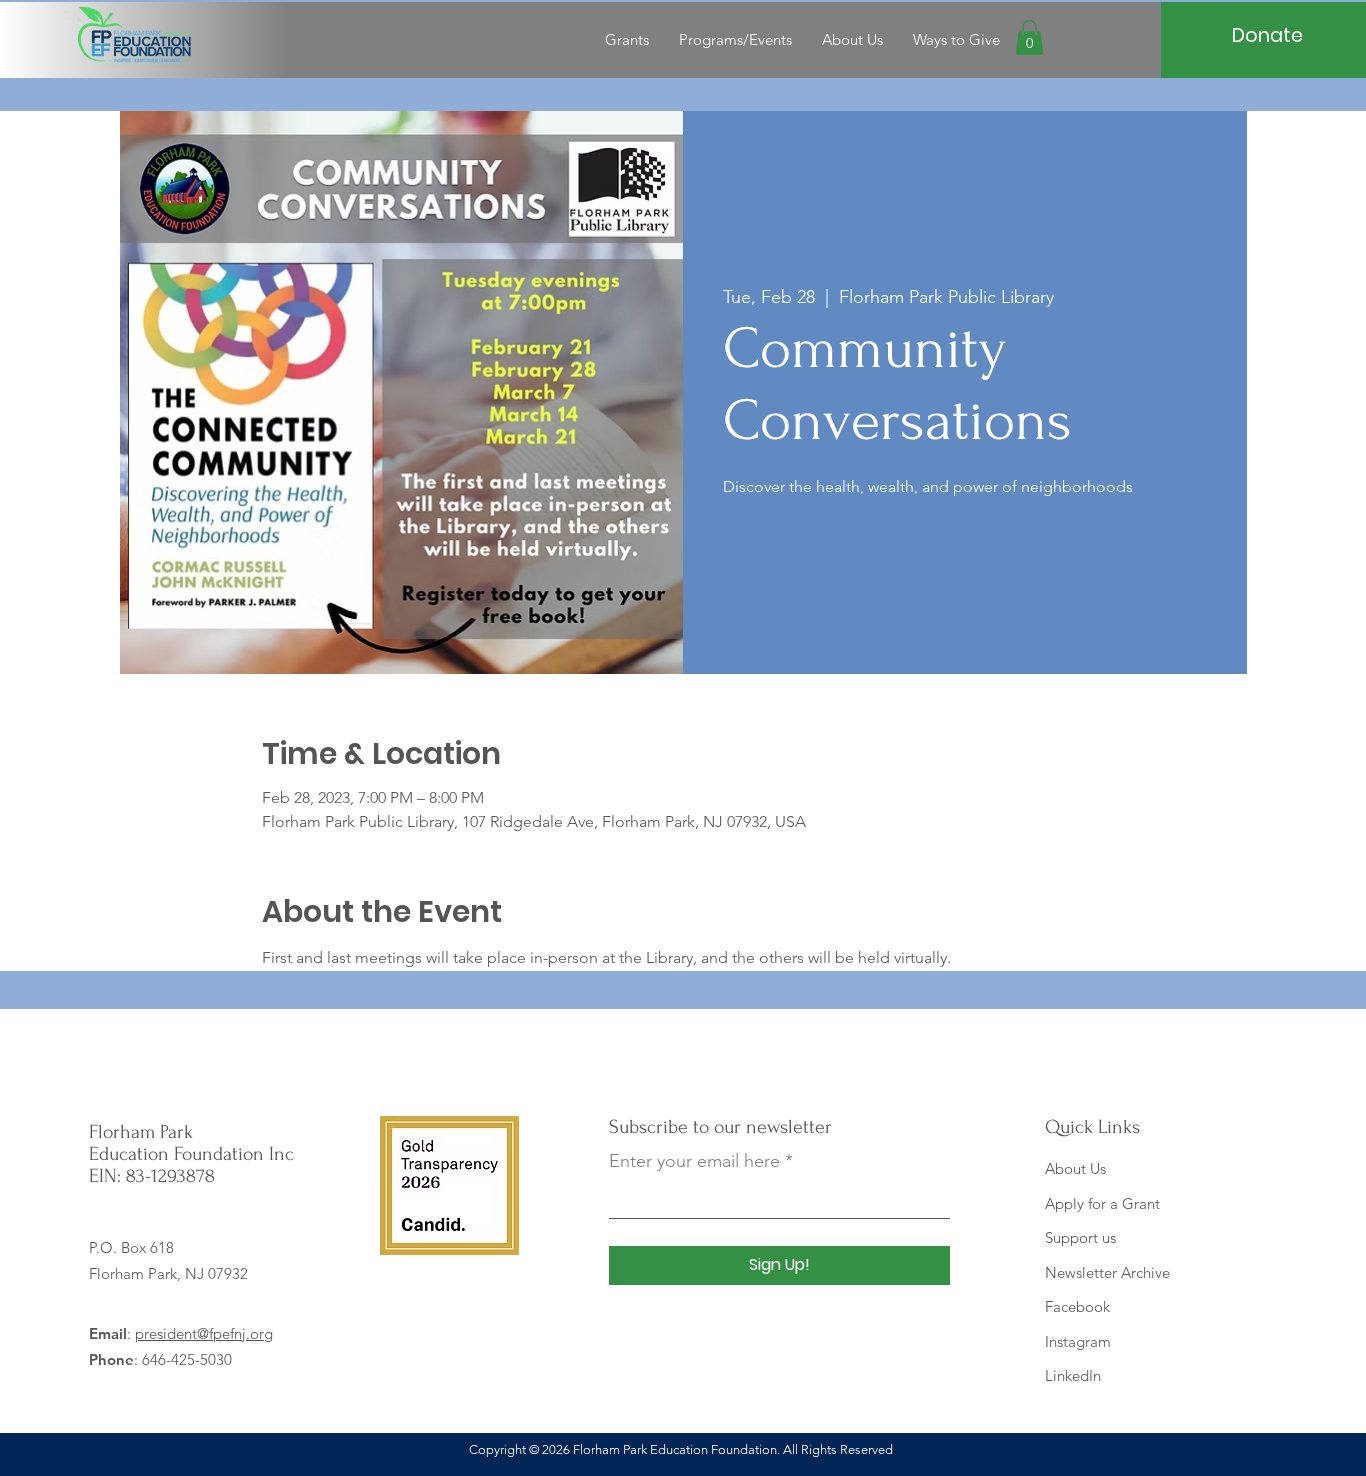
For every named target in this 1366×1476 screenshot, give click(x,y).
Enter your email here (694, 1161)
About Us (1075, 1168)
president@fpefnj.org (204, 1333)
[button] (1029, 37)
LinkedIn (1073, 1375)
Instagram (1078, 1341)
